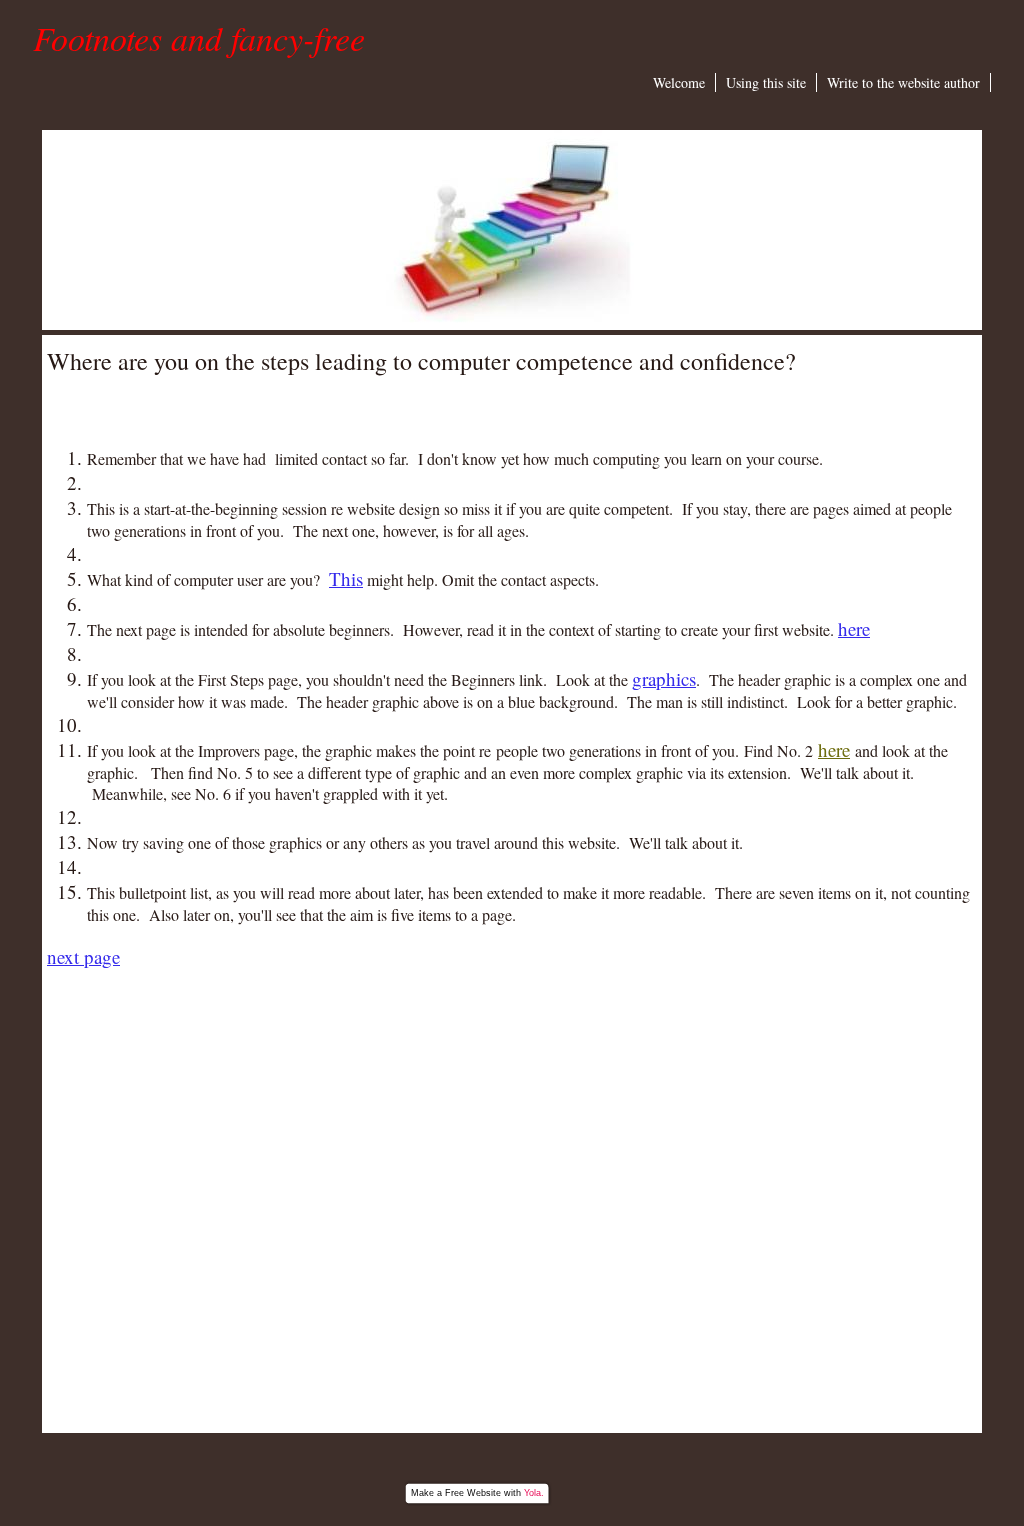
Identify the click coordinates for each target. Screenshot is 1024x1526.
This (346, 578)
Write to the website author (903, 82)
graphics (664, 678)
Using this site (766, 82)
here (854, 628)
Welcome (679, 82)
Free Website (473, 1493)
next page (83, 956)
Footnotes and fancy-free (199, 37)
